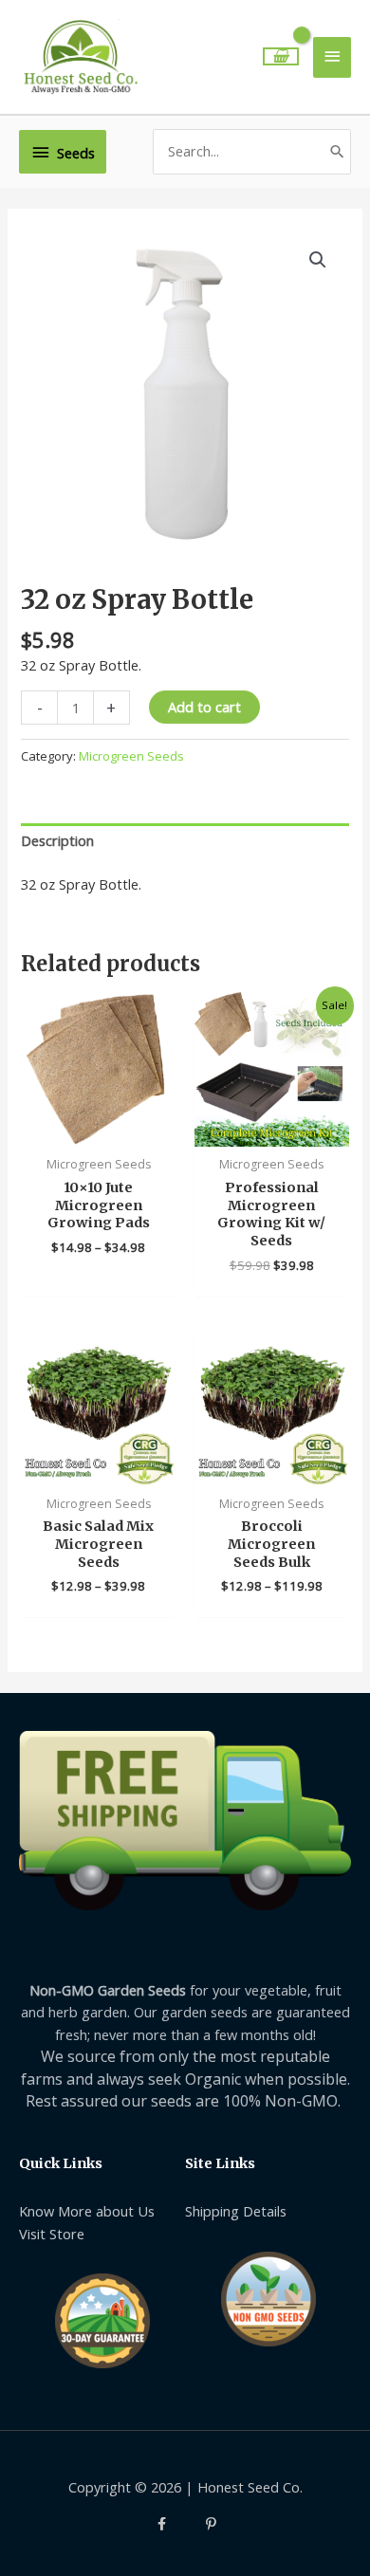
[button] (318, 260)
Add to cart (204, 707)
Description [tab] (57, 840)
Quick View (98, 1129)
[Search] (337, 151)
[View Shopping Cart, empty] (281, 56)
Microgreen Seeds (131, 756)
